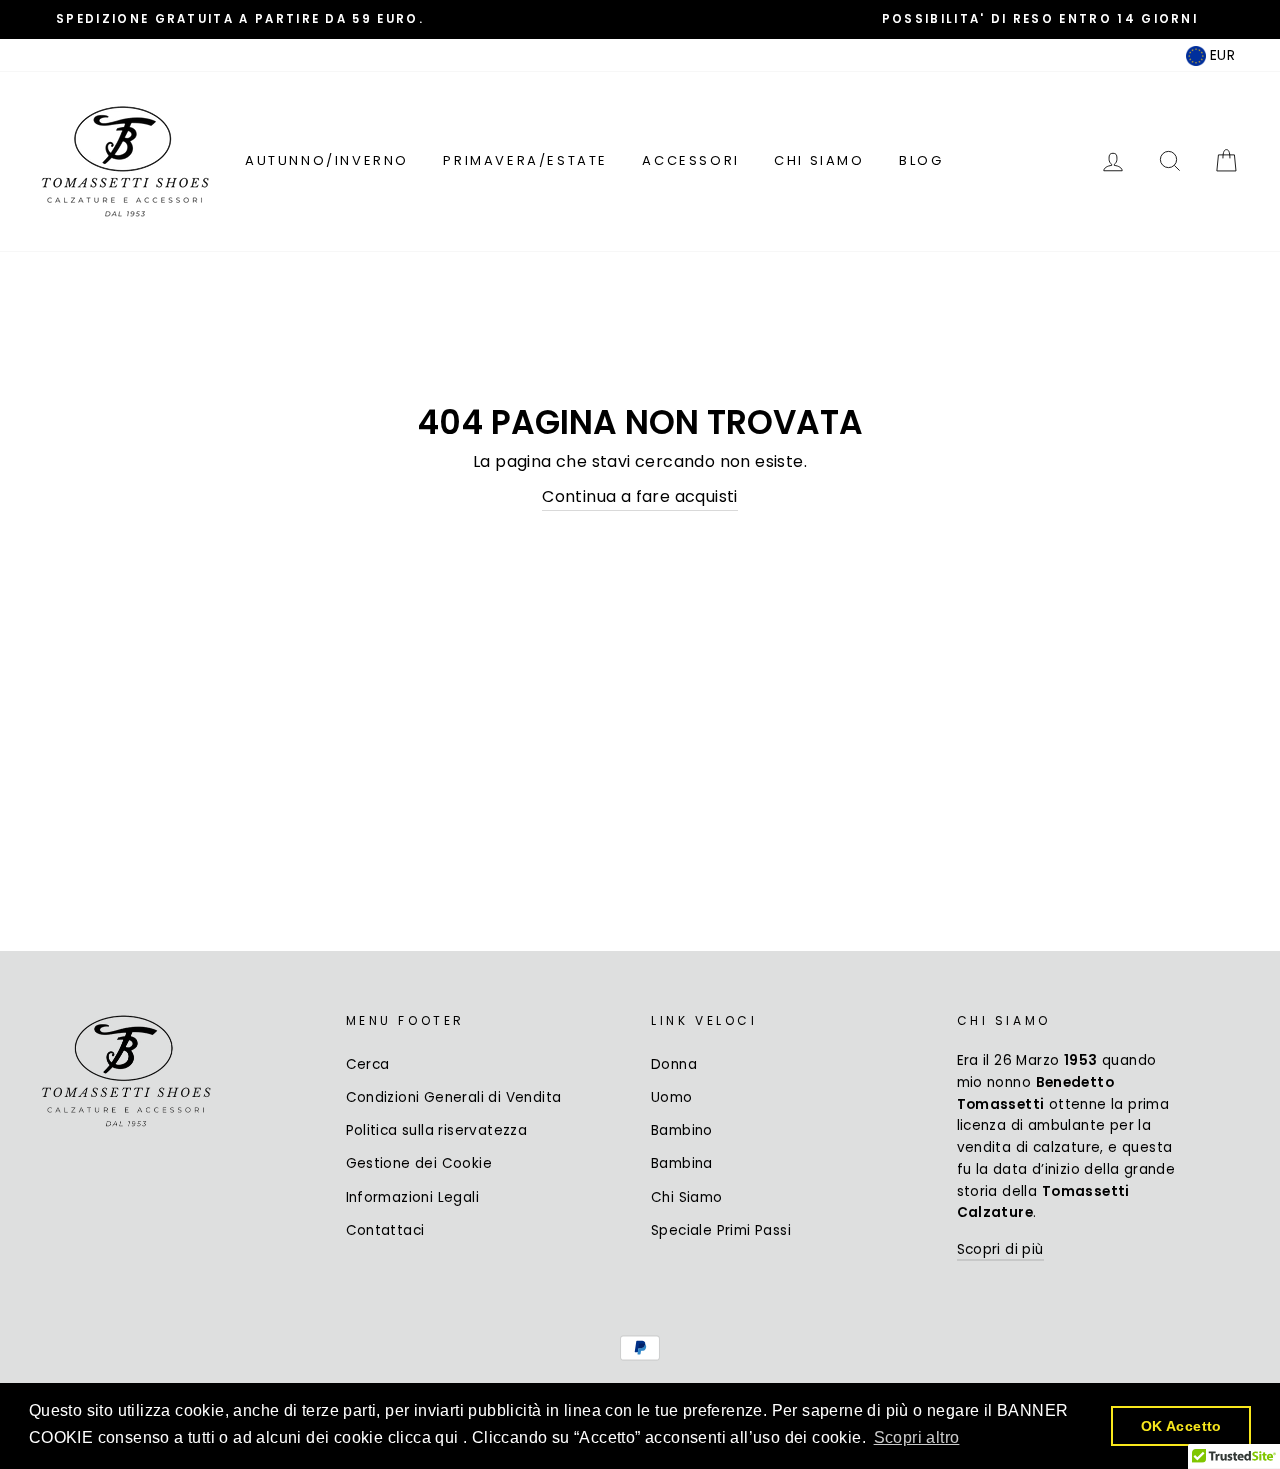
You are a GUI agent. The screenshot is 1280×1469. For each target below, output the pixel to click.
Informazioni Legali (413, 1197)
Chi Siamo (819, 160)
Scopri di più (1000, 1249)
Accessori (690, 160)
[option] (240, 19)
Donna (674, 1064)
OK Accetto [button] (1181, 1426)
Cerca (368, 1064)
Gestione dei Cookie (419, 1163)
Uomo (672, 1097)
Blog (921, 160)
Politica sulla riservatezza (437, 1130)
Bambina (682, 1163)
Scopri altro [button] (917, 1437)
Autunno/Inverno (327, 160)
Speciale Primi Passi (721, 1230)
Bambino (682, 1130)
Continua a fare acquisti (640, 496)
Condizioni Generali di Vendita (454, 1097)
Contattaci (385, 1230)
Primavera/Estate (525, 160)
